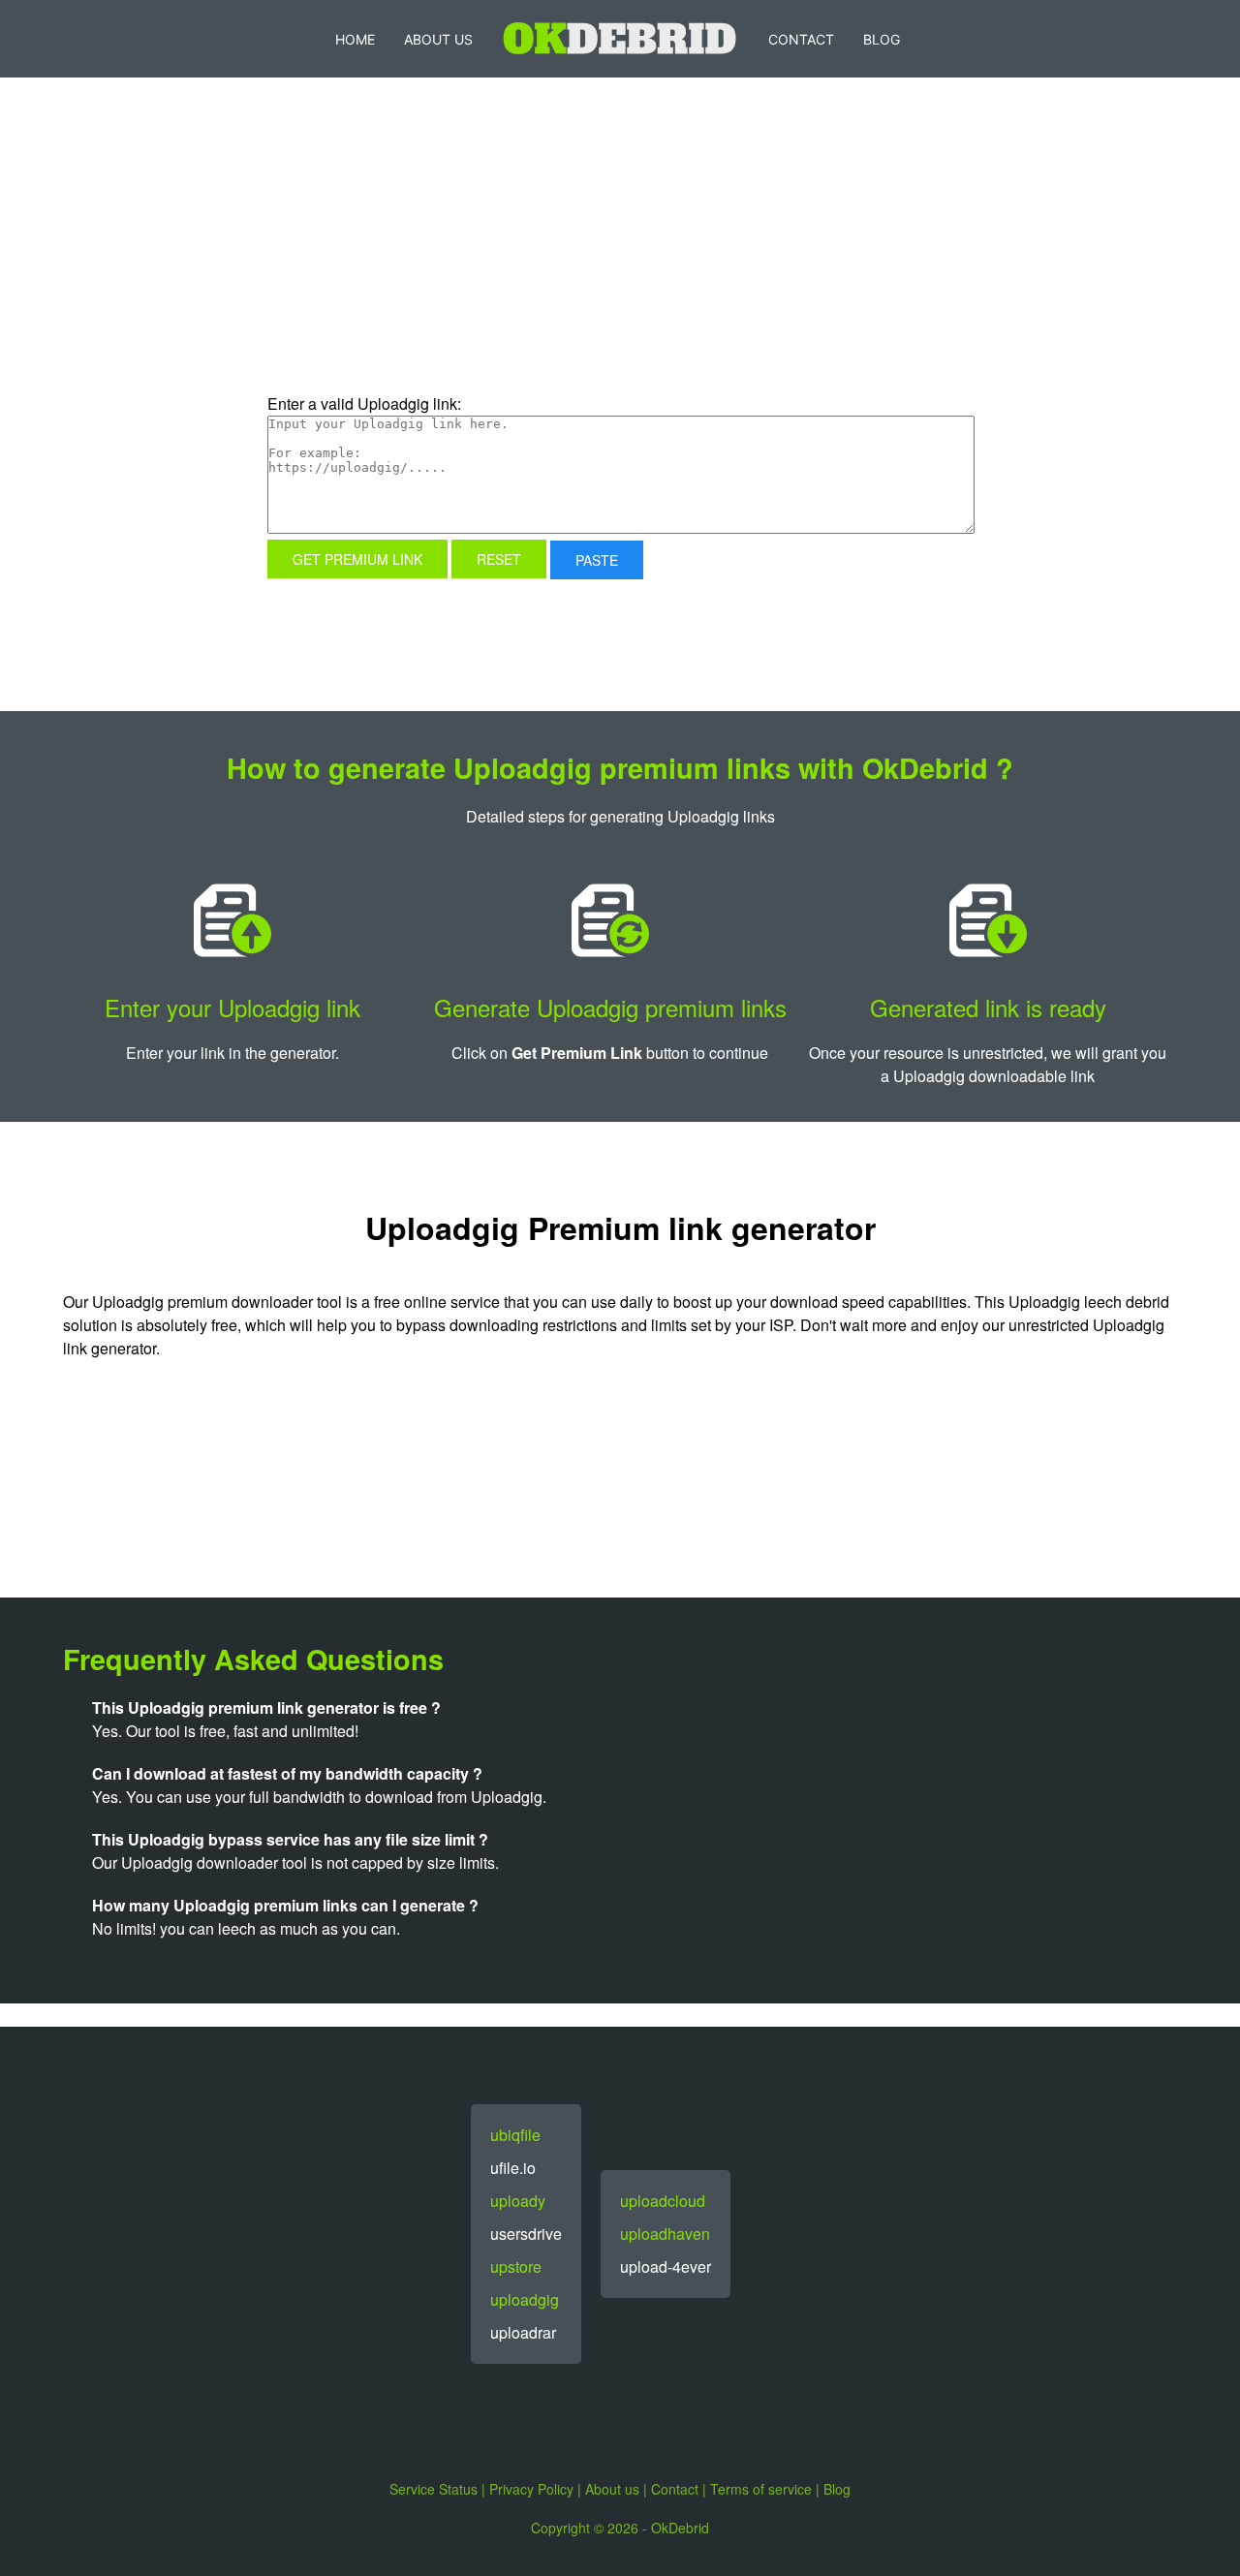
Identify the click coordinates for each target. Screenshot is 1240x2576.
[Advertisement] (460, 265)
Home (355, 39)
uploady (518, 2201)
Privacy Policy (531, 2489)
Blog (882, 39)
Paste (597, 560)
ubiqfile (515, 2135)
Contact (801, 39)
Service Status (434, 2489)
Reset (499, 559)
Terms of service (761, 2489)
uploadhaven (665, 2234)
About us (612, 2489)
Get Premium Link (357, 559)
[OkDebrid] (620, 39)
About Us (438, 39)
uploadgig (525, 2299)
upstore (516, 2266)
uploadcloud (663, 2201)
